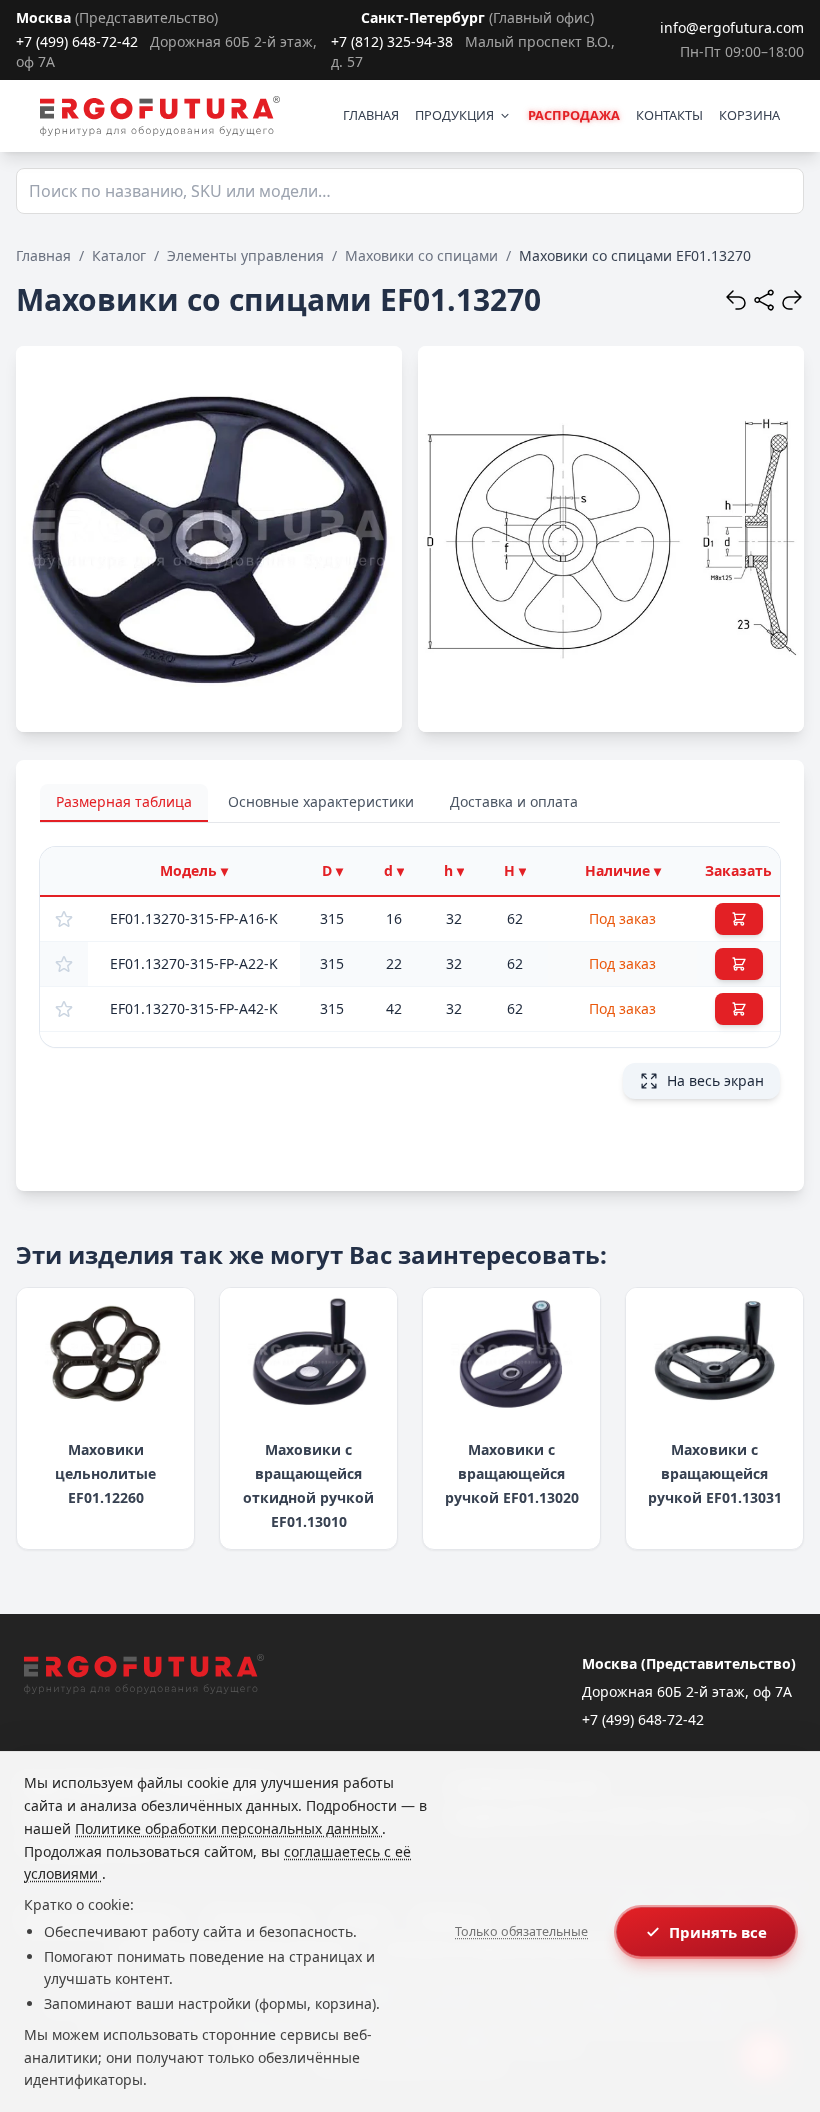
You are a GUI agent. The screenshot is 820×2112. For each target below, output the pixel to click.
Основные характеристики (321, 801)
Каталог (119, 255)
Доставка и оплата (514, 801)
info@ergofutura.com (732, 27)
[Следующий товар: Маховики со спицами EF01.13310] (792, 300)
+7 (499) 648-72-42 (77, 41)
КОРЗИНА (749, 115)
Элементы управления (245, 255)
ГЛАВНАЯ (371, 115)
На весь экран (715, 1080)
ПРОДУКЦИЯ (454, 115)
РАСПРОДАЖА (574, 115)
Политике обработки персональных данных (228, 1828)
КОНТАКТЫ (669, 115)
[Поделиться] (764, 300)
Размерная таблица (124, 801)
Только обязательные (521, 1931)
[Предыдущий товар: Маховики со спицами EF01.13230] (736, 300)
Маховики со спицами (421, 255)
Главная (43, 255)
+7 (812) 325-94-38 (392, 41)
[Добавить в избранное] (64, 919)
